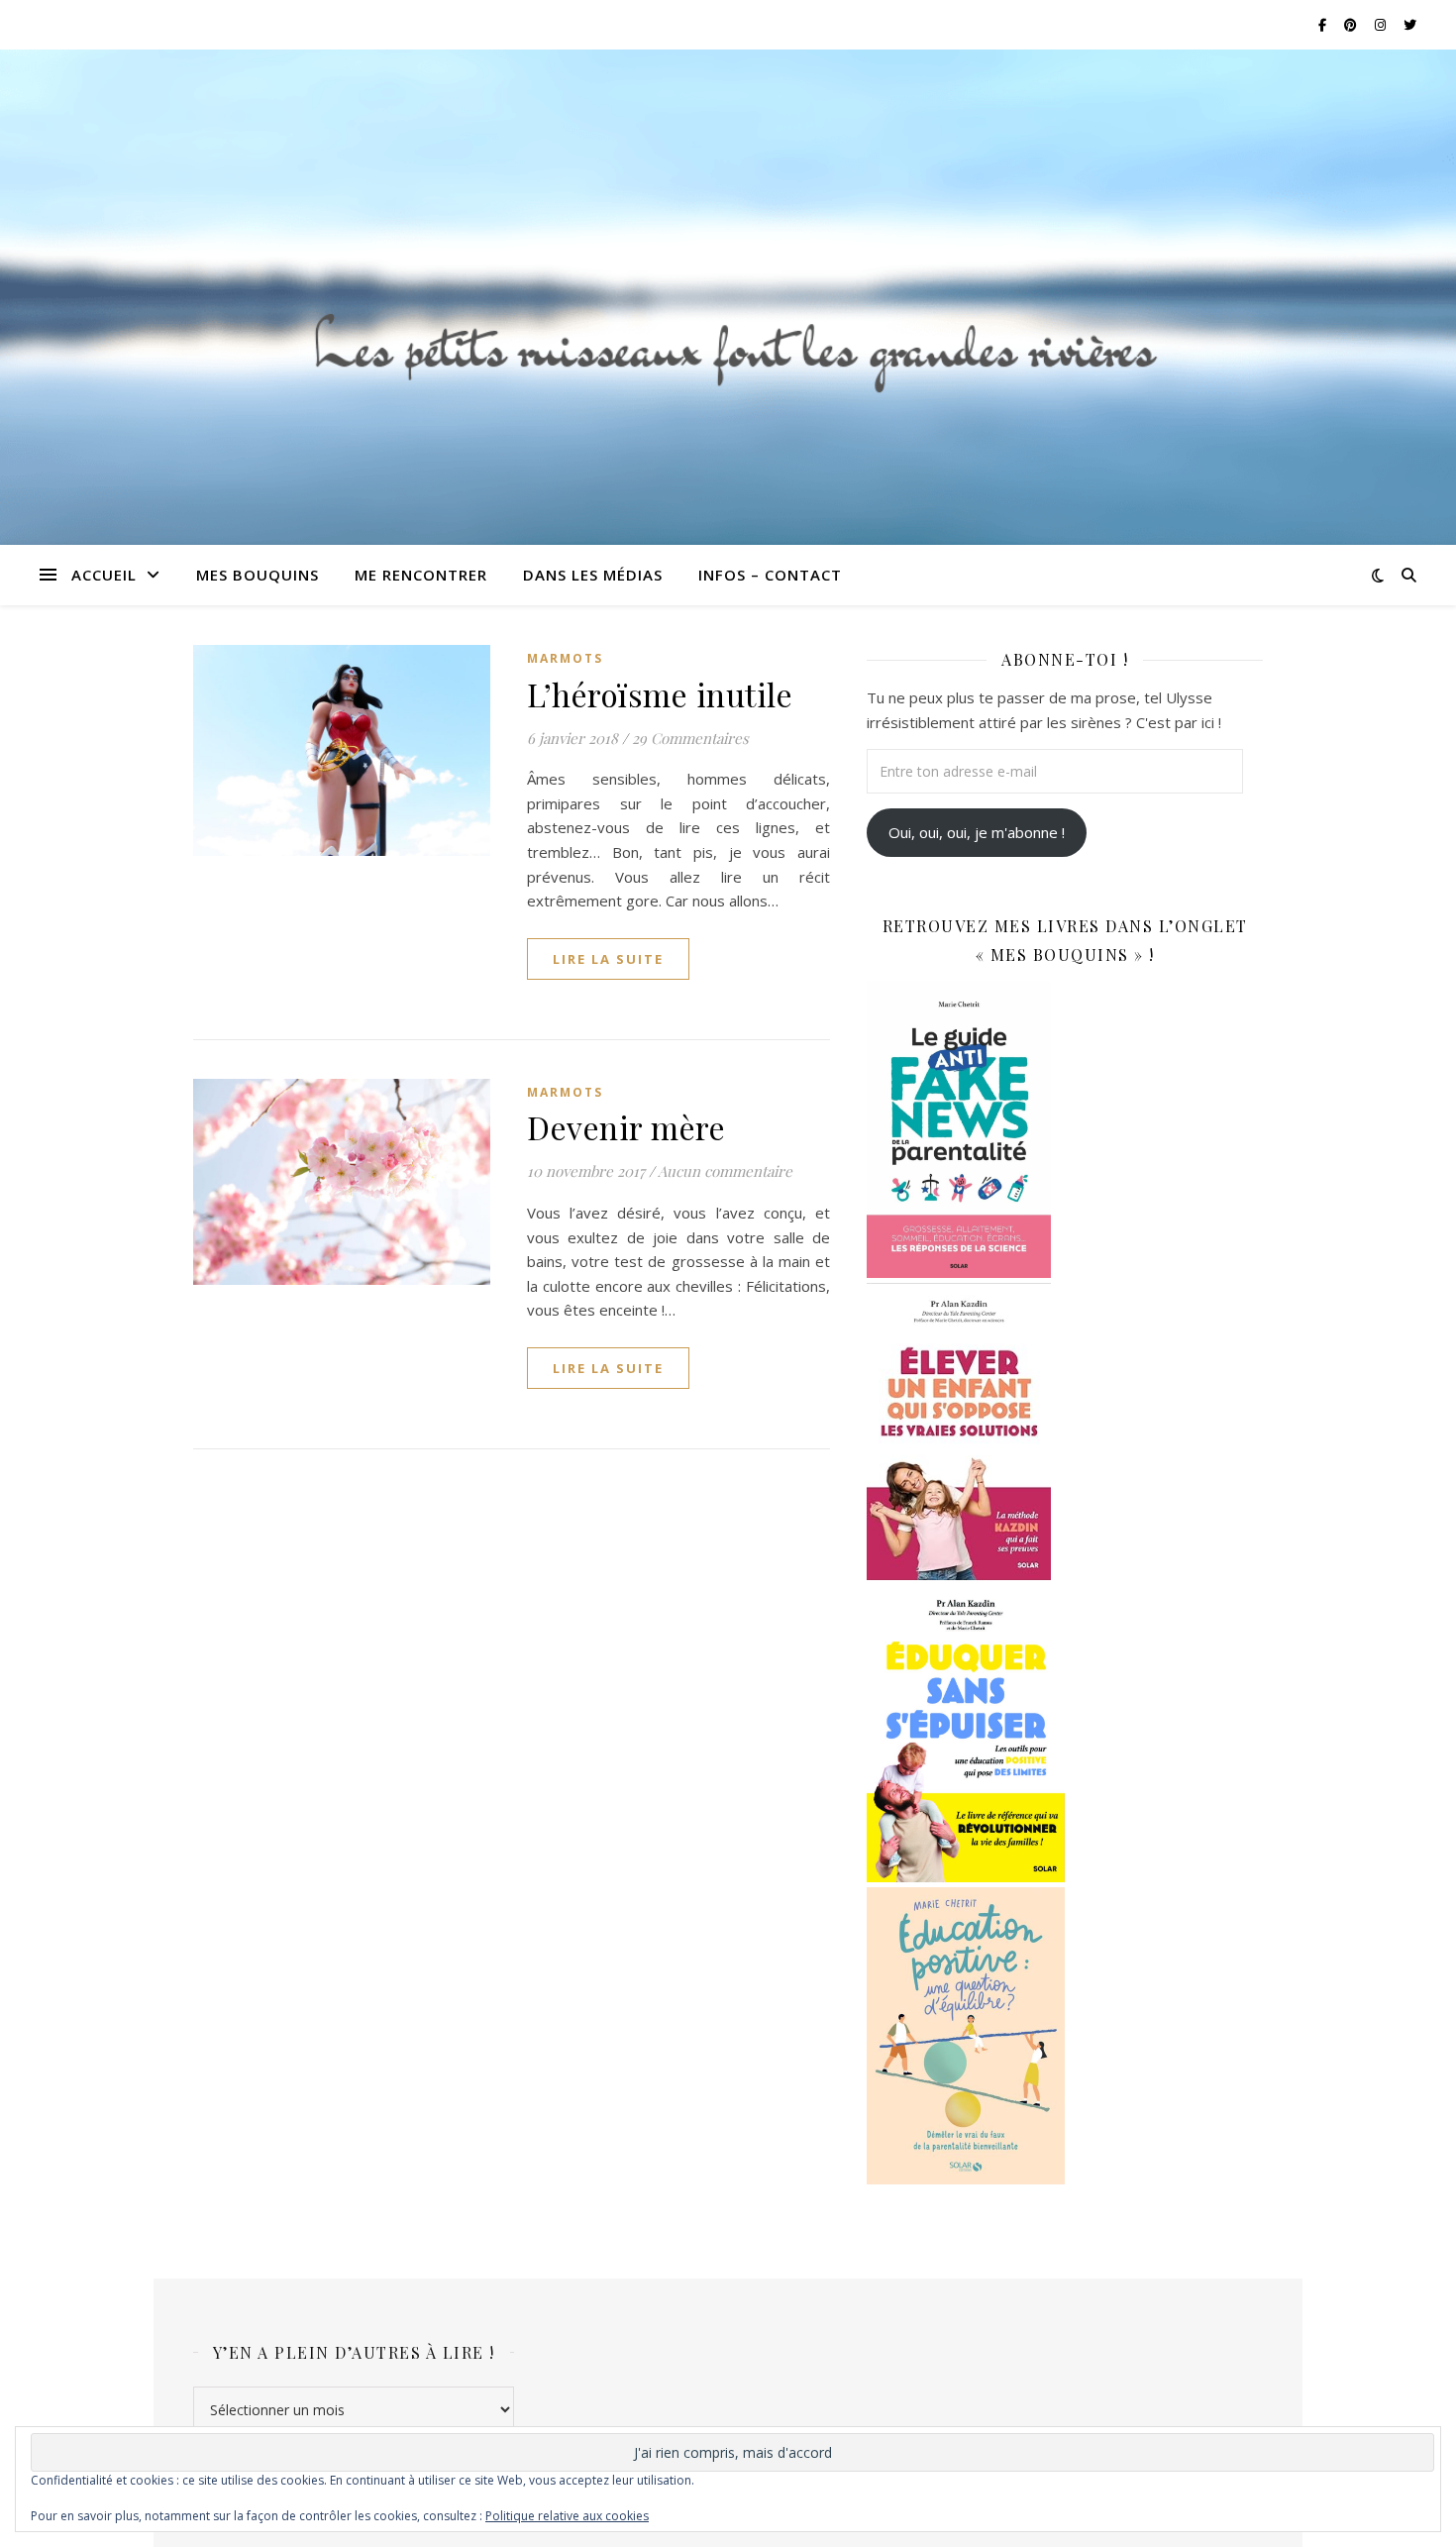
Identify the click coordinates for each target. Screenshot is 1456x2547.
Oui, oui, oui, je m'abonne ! (977, 832)
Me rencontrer (421, 575)
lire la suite (608, 959)
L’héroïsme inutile (660, 694)
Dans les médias (593, 575)
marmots (565, 658)
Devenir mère (626, 1127)
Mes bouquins (258, 575)
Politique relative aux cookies (567, 2516)
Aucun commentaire (725, 1171)
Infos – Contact (770, 575)
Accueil (104, 575)
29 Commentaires (690, 738)
